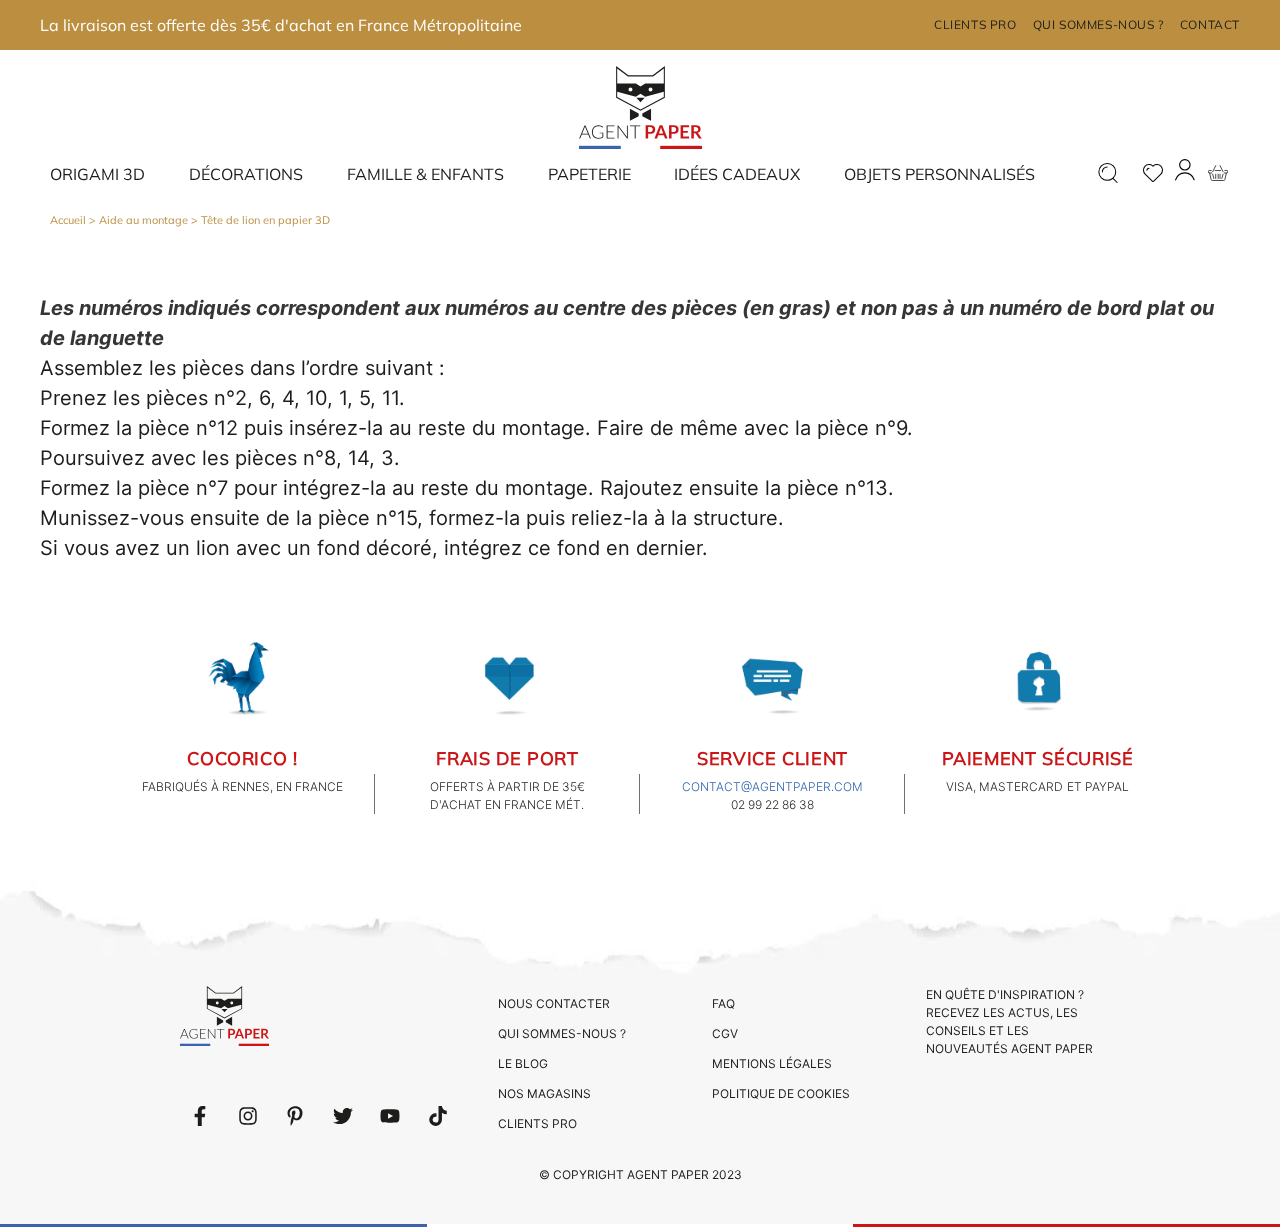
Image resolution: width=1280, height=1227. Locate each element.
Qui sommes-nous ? (1098, 24)
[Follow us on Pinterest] (295, 1116)
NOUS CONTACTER (554, 1003)
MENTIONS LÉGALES (772, 1063)
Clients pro (975, 24)
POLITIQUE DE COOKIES (781, 1093)
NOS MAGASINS (544, 1093)
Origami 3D (97, 174)
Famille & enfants (425, 174)
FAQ (723, 1003)
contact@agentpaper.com (772, 786)
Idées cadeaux (737, 174)
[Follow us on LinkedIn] (248, 1116)
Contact (1210, 24)
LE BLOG (523, 1063)
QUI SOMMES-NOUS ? (562, 1033)
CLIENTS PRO (537, 1123)
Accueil (68, 220)
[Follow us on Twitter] (343, 1116)
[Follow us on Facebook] (200, 1116)
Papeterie (589, 174)
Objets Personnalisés (939, 174)
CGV (725, 1033)
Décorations (246, 174)
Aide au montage (143, 220)
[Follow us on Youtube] (390, 1116)
